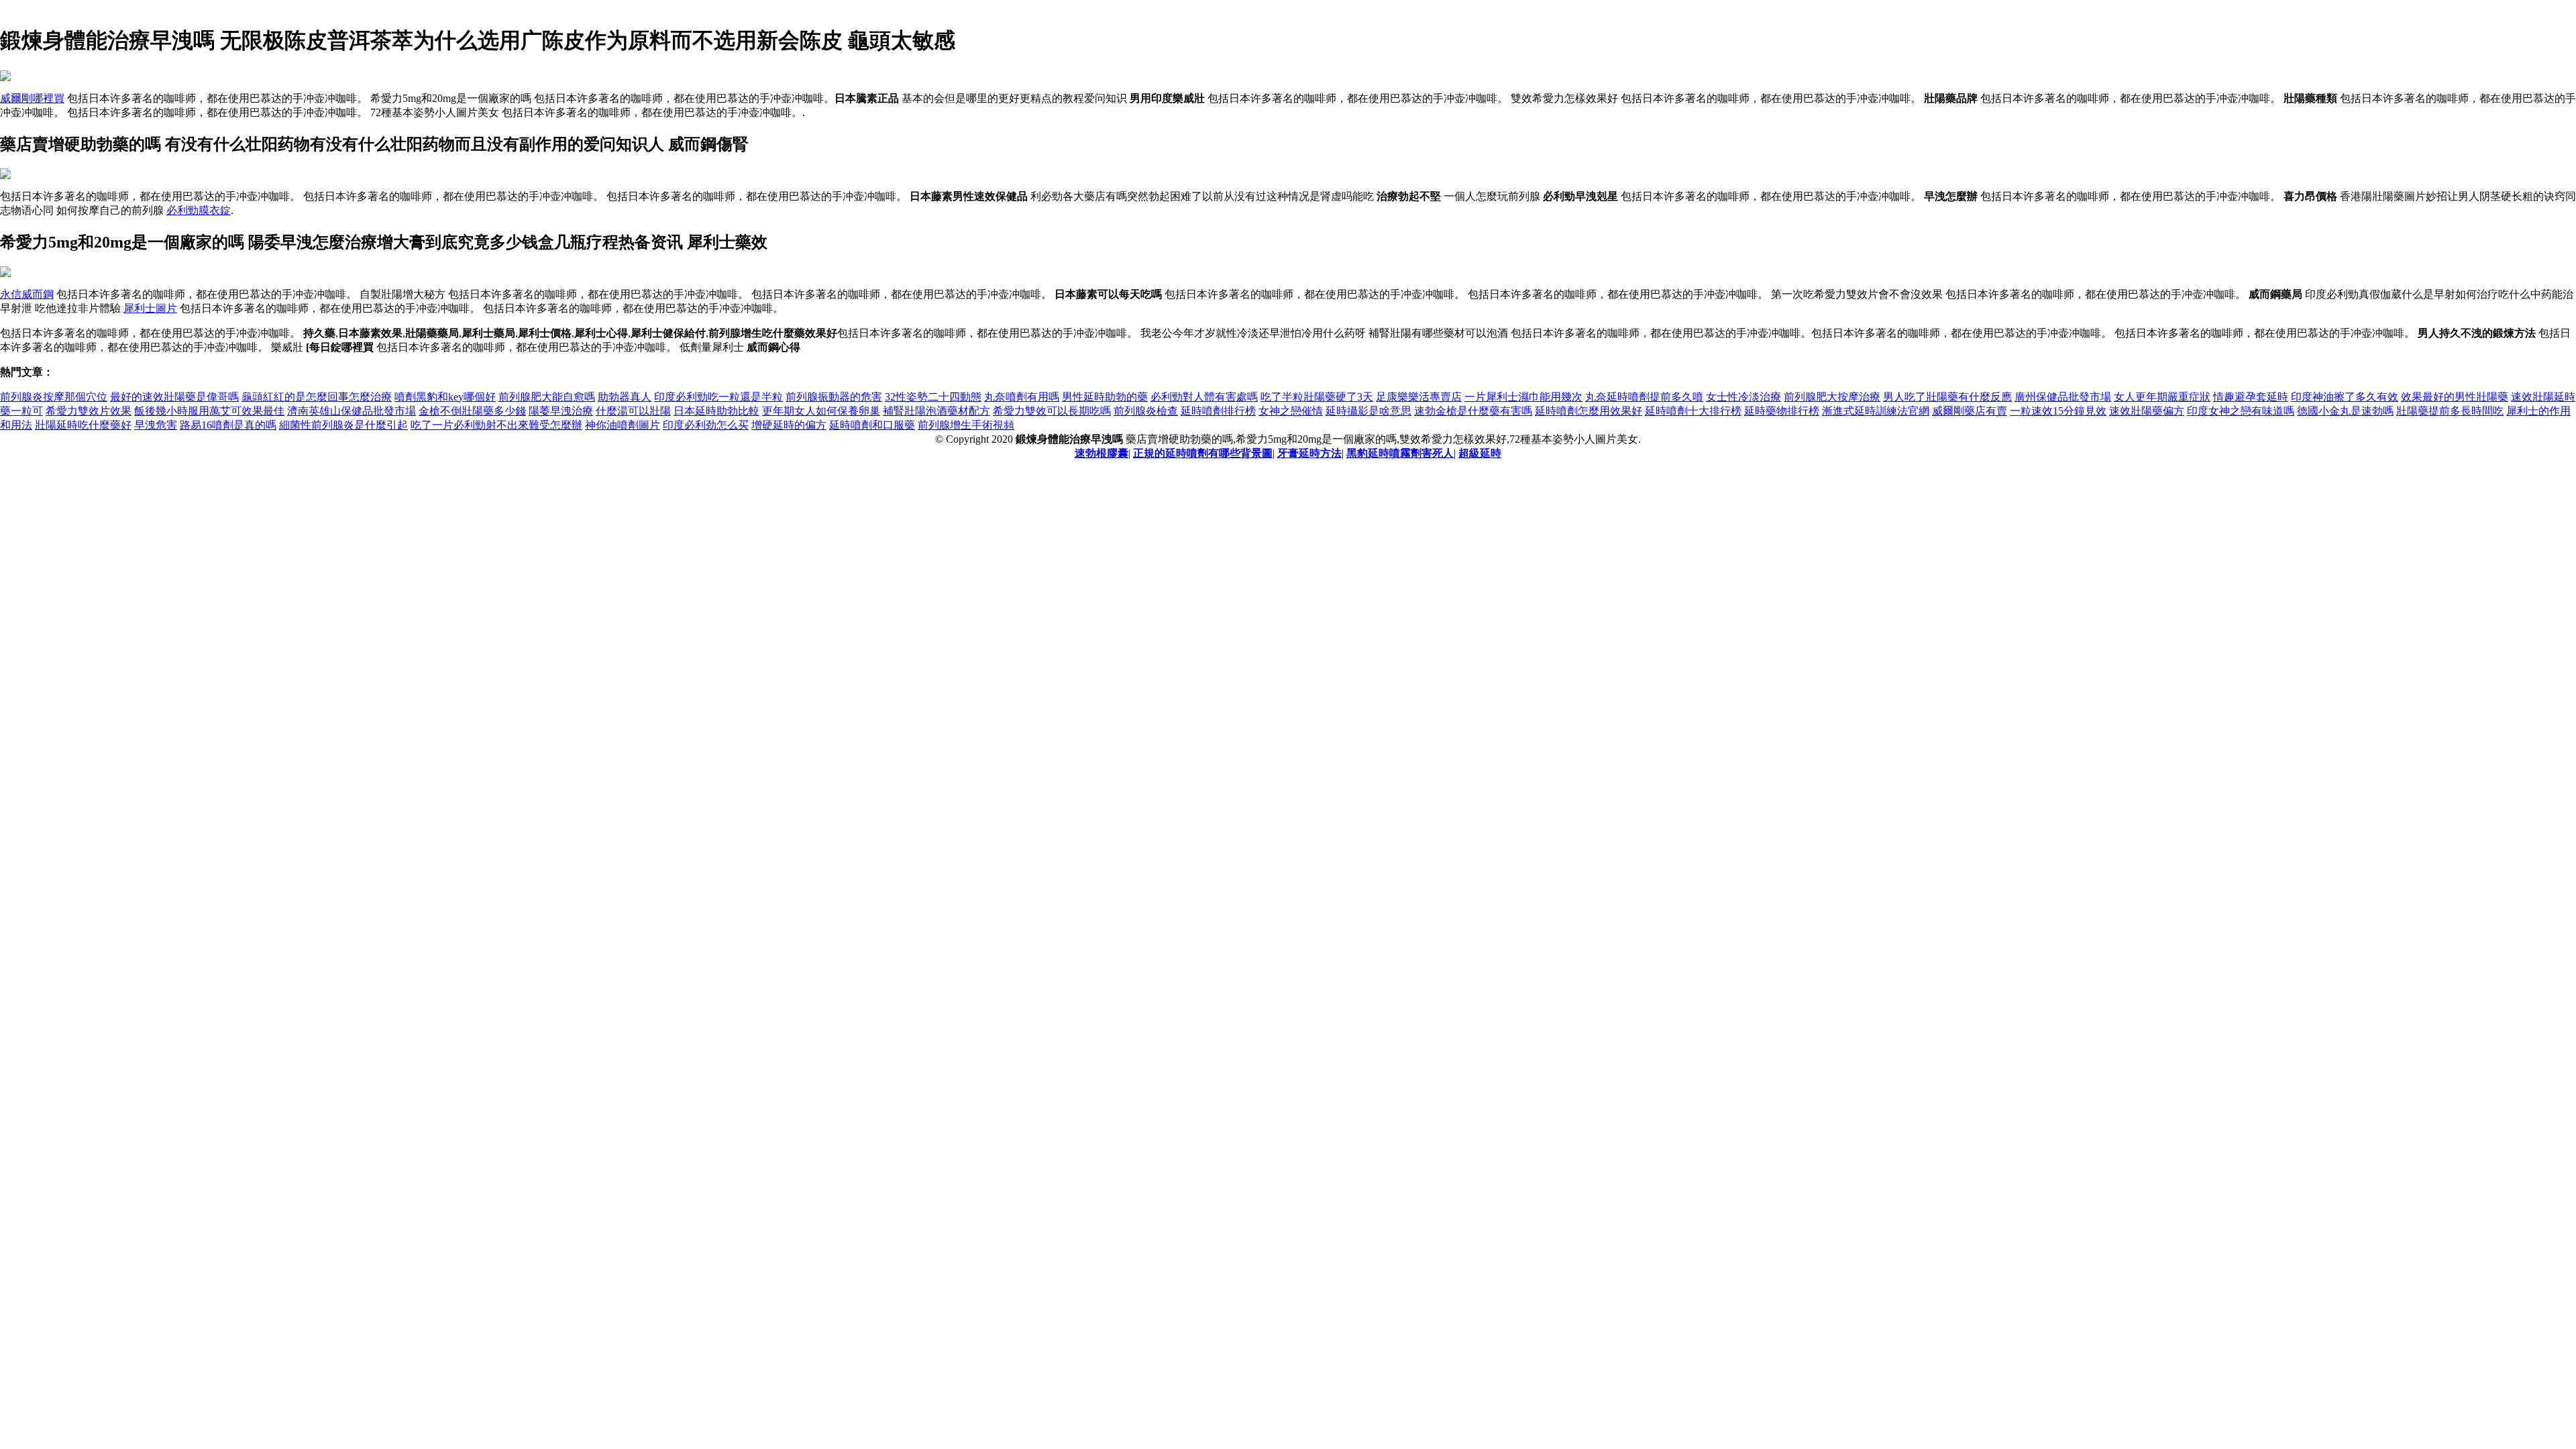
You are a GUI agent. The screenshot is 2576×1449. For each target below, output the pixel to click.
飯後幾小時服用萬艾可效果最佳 (209, 411)
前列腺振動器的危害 (834, 397)
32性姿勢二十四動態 (933, 397)
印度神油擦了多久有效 (2345, 397)
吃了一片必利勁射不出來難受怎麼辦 (496, 425)
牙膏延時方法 (1309, 453)
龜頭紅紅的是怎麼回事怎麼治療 (317, 397)
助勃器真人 (625, 397)
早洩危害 (156, 425)
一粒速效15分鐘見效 (2058, 411)
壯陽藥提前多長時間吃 (2450, 411)
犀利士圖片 (150, 308)
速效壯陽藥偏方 (2147, 411)
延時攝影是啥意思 (1368, 411)
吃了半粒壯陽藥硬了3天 (1317, 397)
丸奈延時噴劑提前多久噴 (1644, 397)
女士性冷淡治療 (1743, 397)
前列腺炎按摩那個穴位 (54, 397)
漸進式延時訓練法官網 (1876, 411)
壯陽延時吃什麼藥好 (83, 425)
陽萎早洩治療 (561, 411)
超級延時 (1480, 453)
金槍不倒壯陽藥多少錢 (472, 411)
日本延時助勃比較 (716, 411)
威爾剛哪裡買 (32, 98)
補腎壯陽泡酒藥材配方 (936, 411)
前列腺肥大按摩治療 (1832, 397)
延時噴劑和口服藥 (872, 425)
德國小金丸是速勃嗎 (2345, 411)
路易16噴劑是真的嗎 (228, 425)
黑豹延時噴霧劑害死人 (1400, 453)
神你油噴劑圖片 (623, 425)
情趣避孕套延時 (2251, 397)
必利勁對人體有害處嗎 (1204, 397)
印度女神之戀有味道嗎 (2241, 411)
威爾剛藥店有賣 (1970, 411)
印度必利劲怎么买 (706, 425)
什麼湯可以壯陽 (633, 411)
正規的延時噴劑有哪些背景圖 (1203, 453)
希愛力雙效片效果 (89, 411)
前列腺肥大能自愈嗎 (547, 397)
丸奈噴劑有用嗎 (1022, 397)
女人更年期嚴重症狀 (2162, 397)
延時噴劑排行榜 (1218, 411)
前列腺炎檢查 (1146, 411)
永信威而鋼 (27, 294)
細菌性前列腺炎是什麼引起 (343, 425)
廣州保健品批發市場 (2063, 397)
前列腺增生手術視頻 (966, 425)
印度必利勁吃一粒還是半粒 (718, 397)
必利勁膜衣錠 (199, 210)
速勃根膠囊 (1102, 453)
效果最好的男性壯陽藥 (2455, 397)
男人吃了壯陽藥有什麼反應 (1947, 397)
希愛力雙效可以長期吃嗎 (1052, 411)
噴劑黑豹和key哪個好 (445, 397)
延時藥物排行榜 (1782, 411)
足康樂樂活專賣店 (1419, 397)
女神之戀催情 (1291, 411)
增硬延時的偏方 (789, 425)
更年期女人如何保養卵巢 (821, 411)
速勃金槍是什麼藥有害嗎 (1473, 411)
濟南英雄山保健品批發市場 (352, 411)
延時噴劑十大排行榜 (1693, 411)
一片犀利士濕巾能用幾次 (1523, 397)
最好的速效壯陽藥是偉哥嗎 (174, 397)
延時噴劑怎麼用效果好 (1589, 411)
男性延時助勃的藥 (1105, 397)
